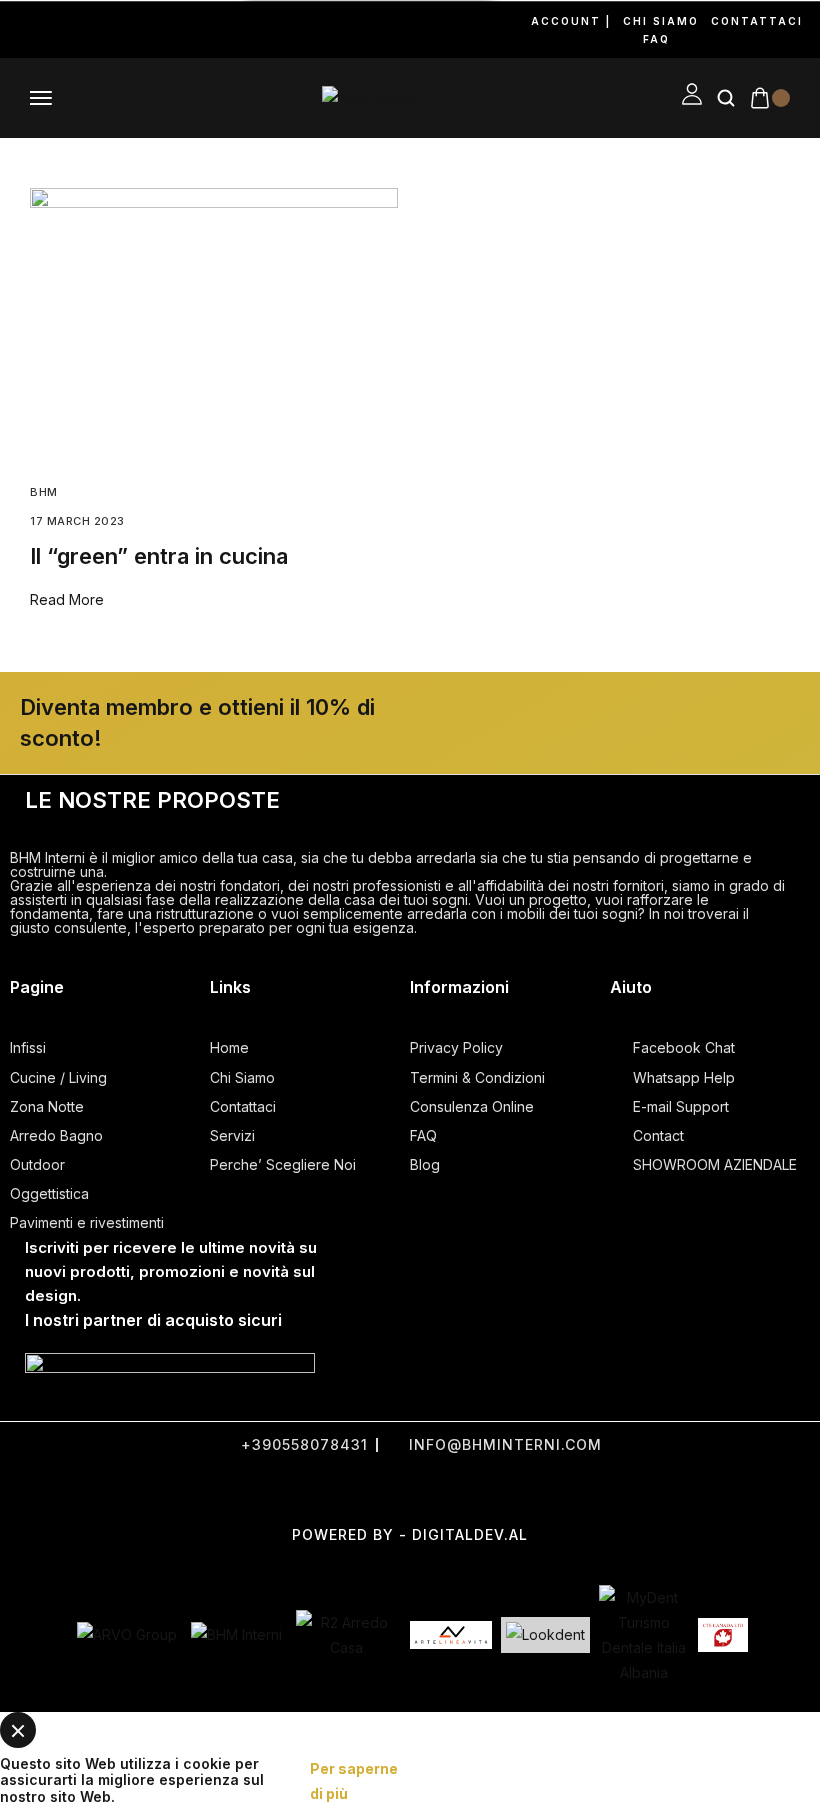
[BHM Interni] (236, 1634)
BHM (44, 492)
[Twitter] (359, 1489)
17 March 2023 (77, 521)
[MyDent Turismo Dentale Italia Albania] (644, 1635)
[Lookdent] (545, 1634)
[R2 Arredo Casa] (346, 1635)
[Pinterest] (96, 30)
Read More (67, 599)
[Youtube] (70, 30)
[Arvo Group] (127, 1634)
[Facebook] (18, 30)
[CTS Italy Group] (723, 1635)
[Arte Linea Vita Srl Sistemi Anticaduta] (451, 1635)
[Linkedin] (122, 30)
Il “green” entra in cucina (159, 556)
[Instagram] (44, 30)
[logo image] (367, 97)
